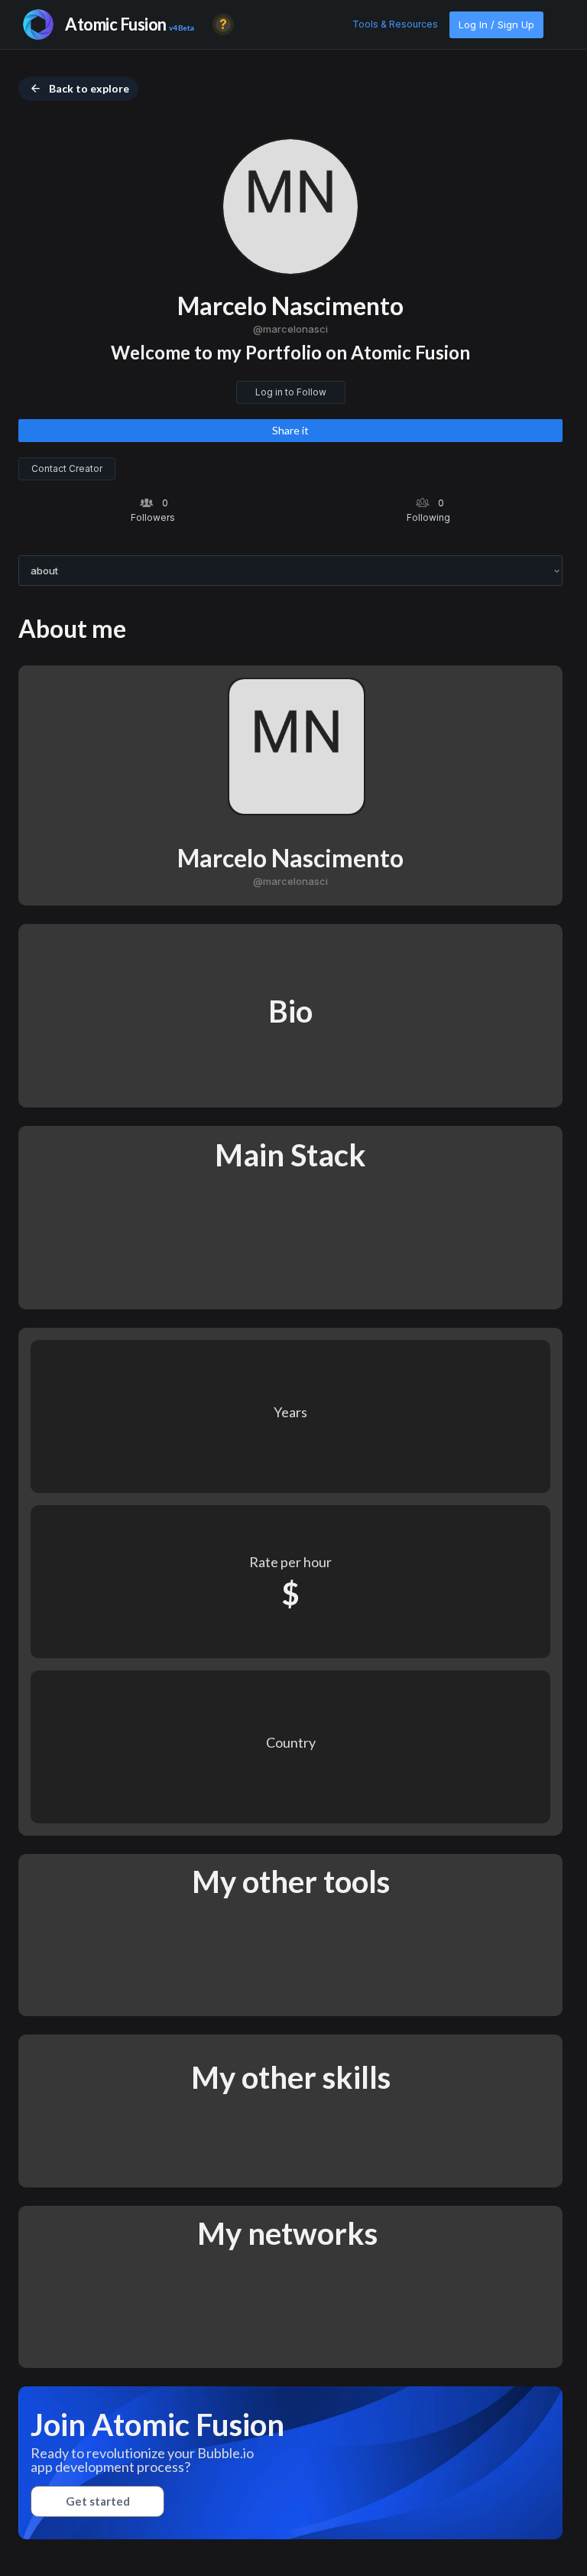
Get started (98, 2501)
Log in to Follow (291, 392)
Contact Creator (67, 468)
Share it (290, 430)
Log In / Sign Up (496, 24)
